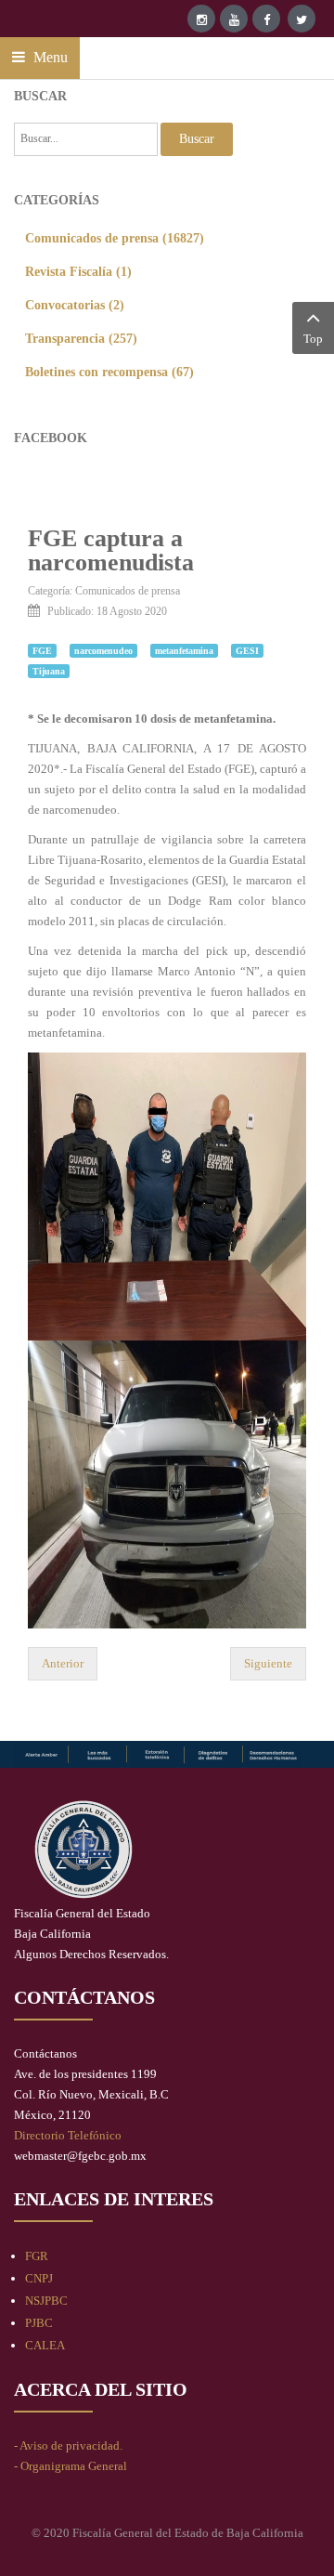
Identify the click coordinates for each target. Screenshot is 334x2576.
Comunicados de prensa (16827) (115, 238)
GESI (247, 651)
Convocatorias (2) (75, 305)
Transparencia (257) (81, 338)
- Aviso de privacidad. (68, 2445)
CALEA (45, 2345)
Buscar (197, 139)
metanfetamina (184, 651)
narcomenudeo (103, 651)
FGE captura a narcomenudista (111, 550)
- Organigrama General (71, 2466)
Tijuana (49, 671)
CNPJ (39, 2278)
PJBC (39, 2323)
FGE (42, 651)
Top (313, 339)
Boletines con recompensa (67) (109, 372)
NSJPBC (46, 2301)
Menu (49, 57)
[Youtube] (234, 19)
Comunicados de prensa (128, 591)
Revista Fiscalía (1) (78, 271)
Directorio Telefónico (68, 2135)
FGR (37, 2256)
